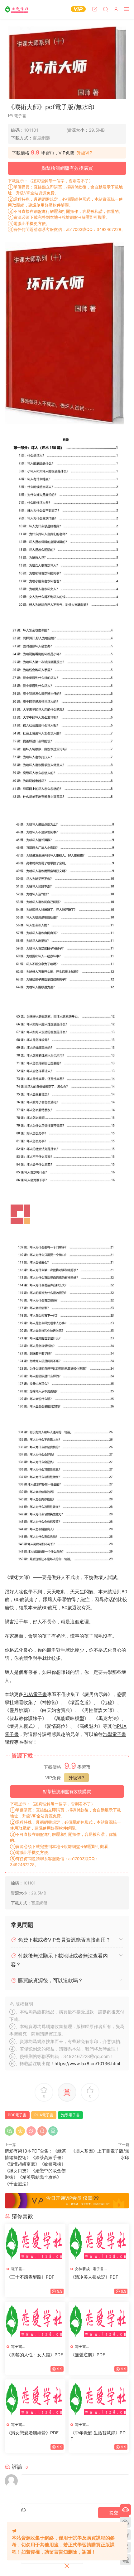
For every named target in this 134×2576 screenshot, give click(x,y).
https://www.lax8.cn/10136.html (87, 2217)
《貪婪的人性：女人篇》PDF (35, 2561)
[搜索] (105, 9)
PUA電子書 (35, 1848)
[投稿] (95, 9)
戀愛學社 (17, 9)
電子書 (20, 116)
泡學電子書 (115, 1888)
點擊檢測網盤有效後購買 (67, 168)
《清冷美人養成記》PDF (94, 2483)
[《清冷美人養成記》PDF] (99, 2423)
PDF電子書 (17, 2269)
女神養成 (82, 2474)
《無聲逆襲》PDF (88, 2561)
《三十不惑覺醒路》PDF (30, 2483)
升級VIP (84, 153)
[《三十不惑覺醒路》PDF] (35, 2423)
